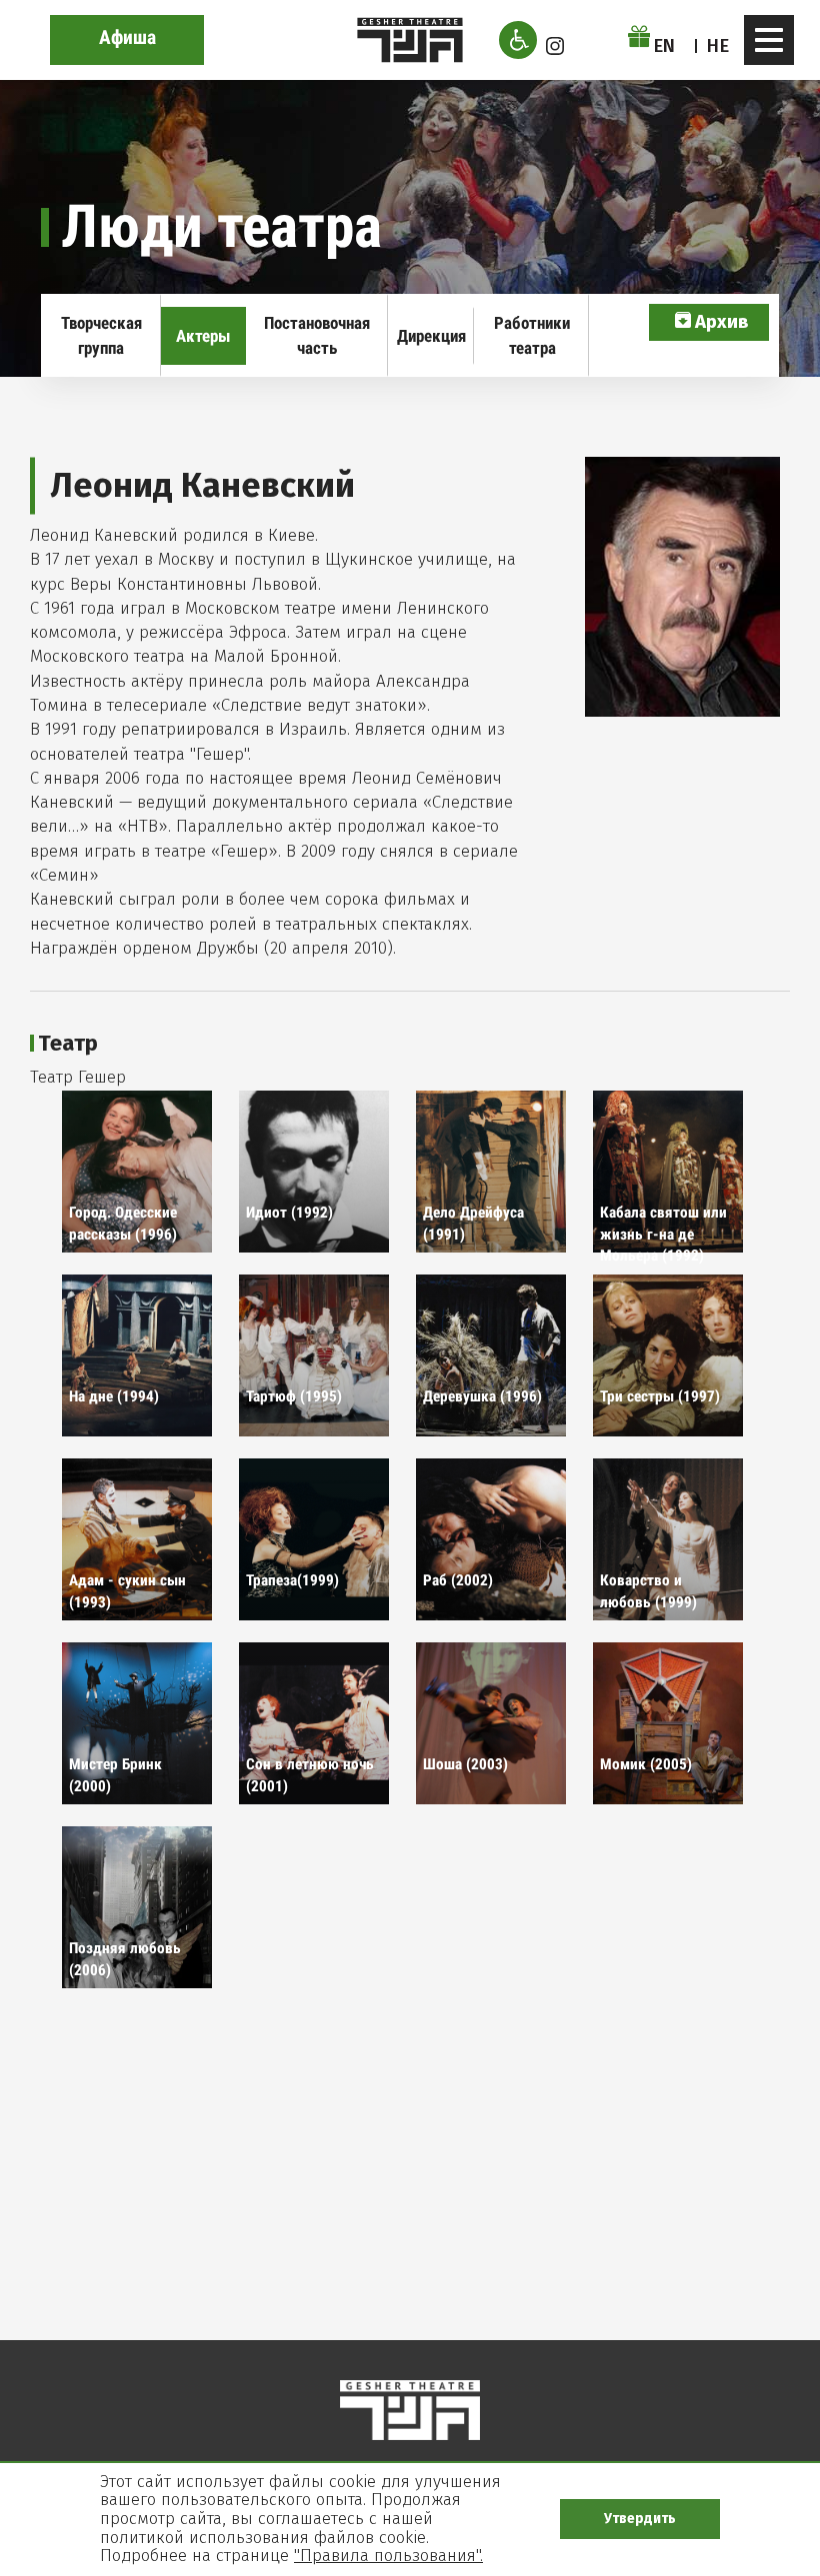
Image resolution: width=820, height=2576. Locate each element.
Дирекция (431, 336)
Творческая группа (101, 335)
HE (718, 46)
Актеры (203, 336)
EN (665, 46)
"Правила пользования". (388, 2556)
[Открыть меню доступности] (518, 40)
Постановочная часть (317, 335)
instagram (555, 46)
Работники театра (532, 335)
